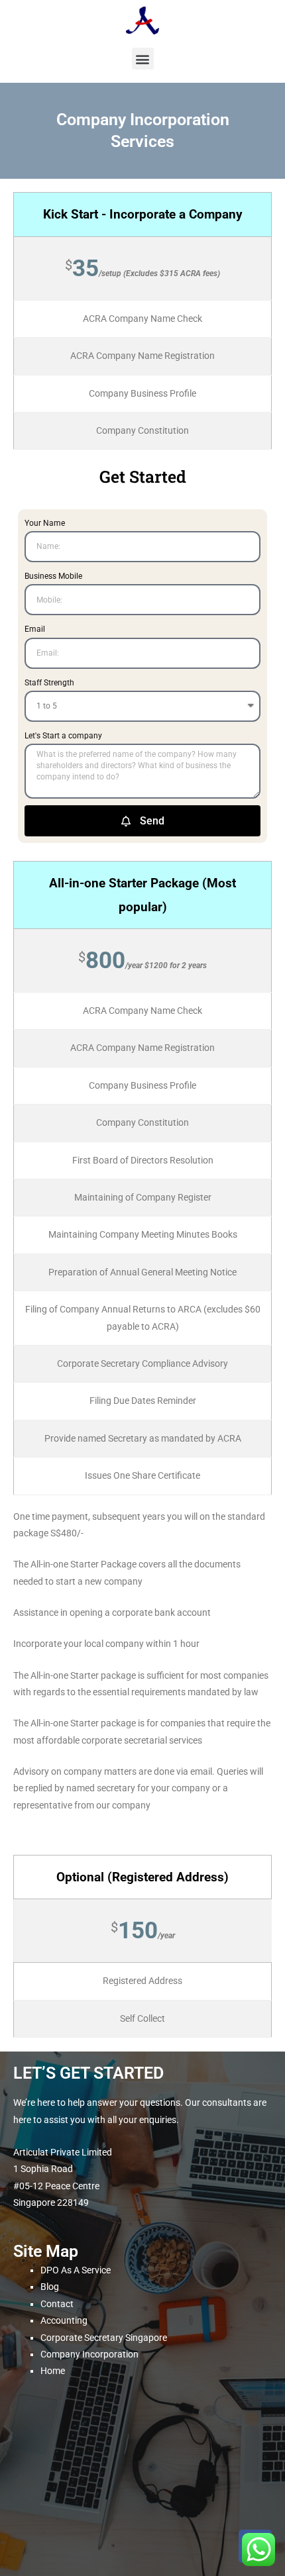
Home (53, 2371)
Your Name (45, 523)
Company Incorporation (89, 2354)
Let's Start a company (63, 736)
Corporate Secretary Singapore (104, 2338)
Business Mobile (53, 576)
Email (35, 629)
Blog (50, 2287)
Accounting (64, 2320)
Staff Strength (49, 683)
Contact (57, 2304)
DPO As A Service (76, 2270)
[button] (143, 59)
